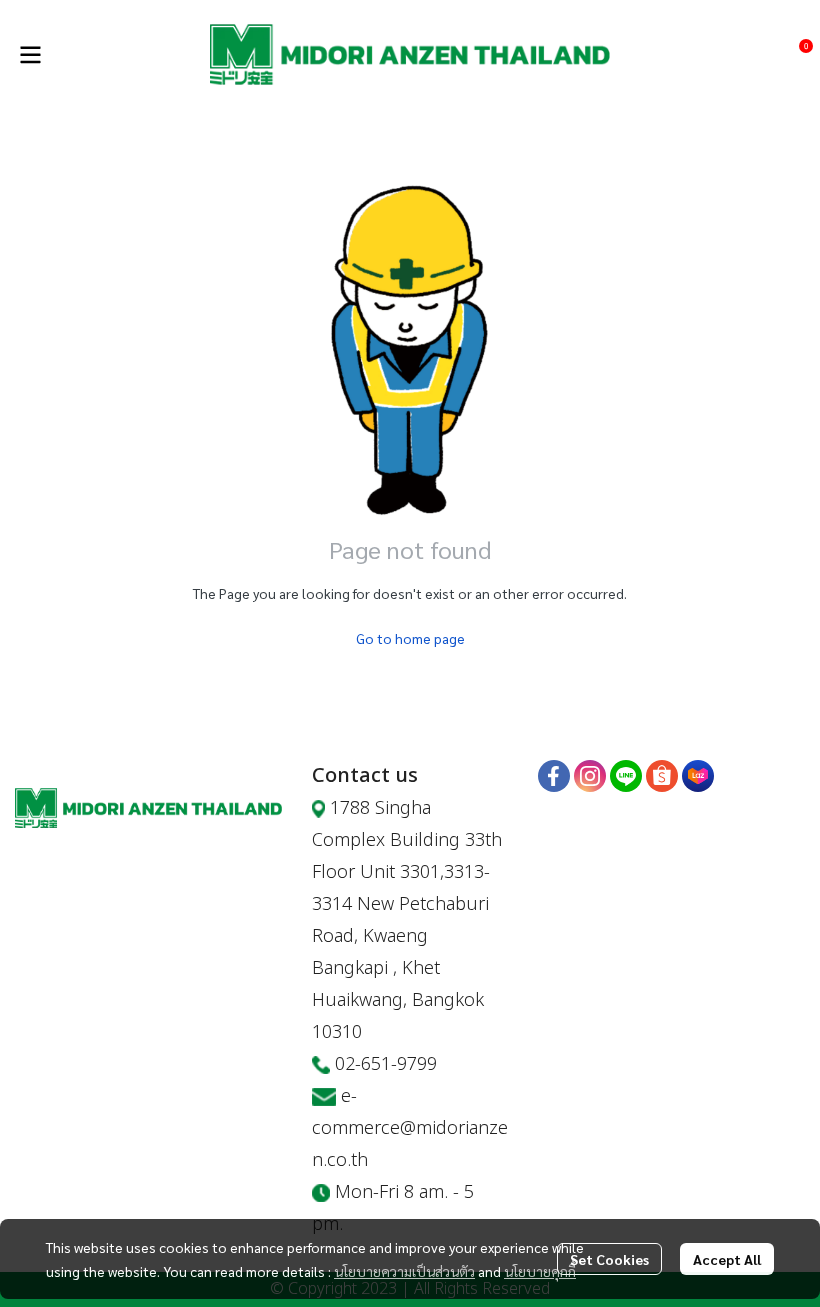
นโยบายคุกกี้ (540, 1271)
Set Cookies (609, 1259)
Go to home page (410, 638)
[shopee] (662, 776)
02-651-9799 (386, 1064)
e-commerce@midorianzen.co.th (410, 1128)
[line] (626, 776)
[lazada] (698, 776)
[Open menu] (30, 55)
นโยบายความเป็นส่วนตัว (404, 1271)
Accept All (727, 1259)
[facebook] (554, 776)
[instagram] (590, 776)
